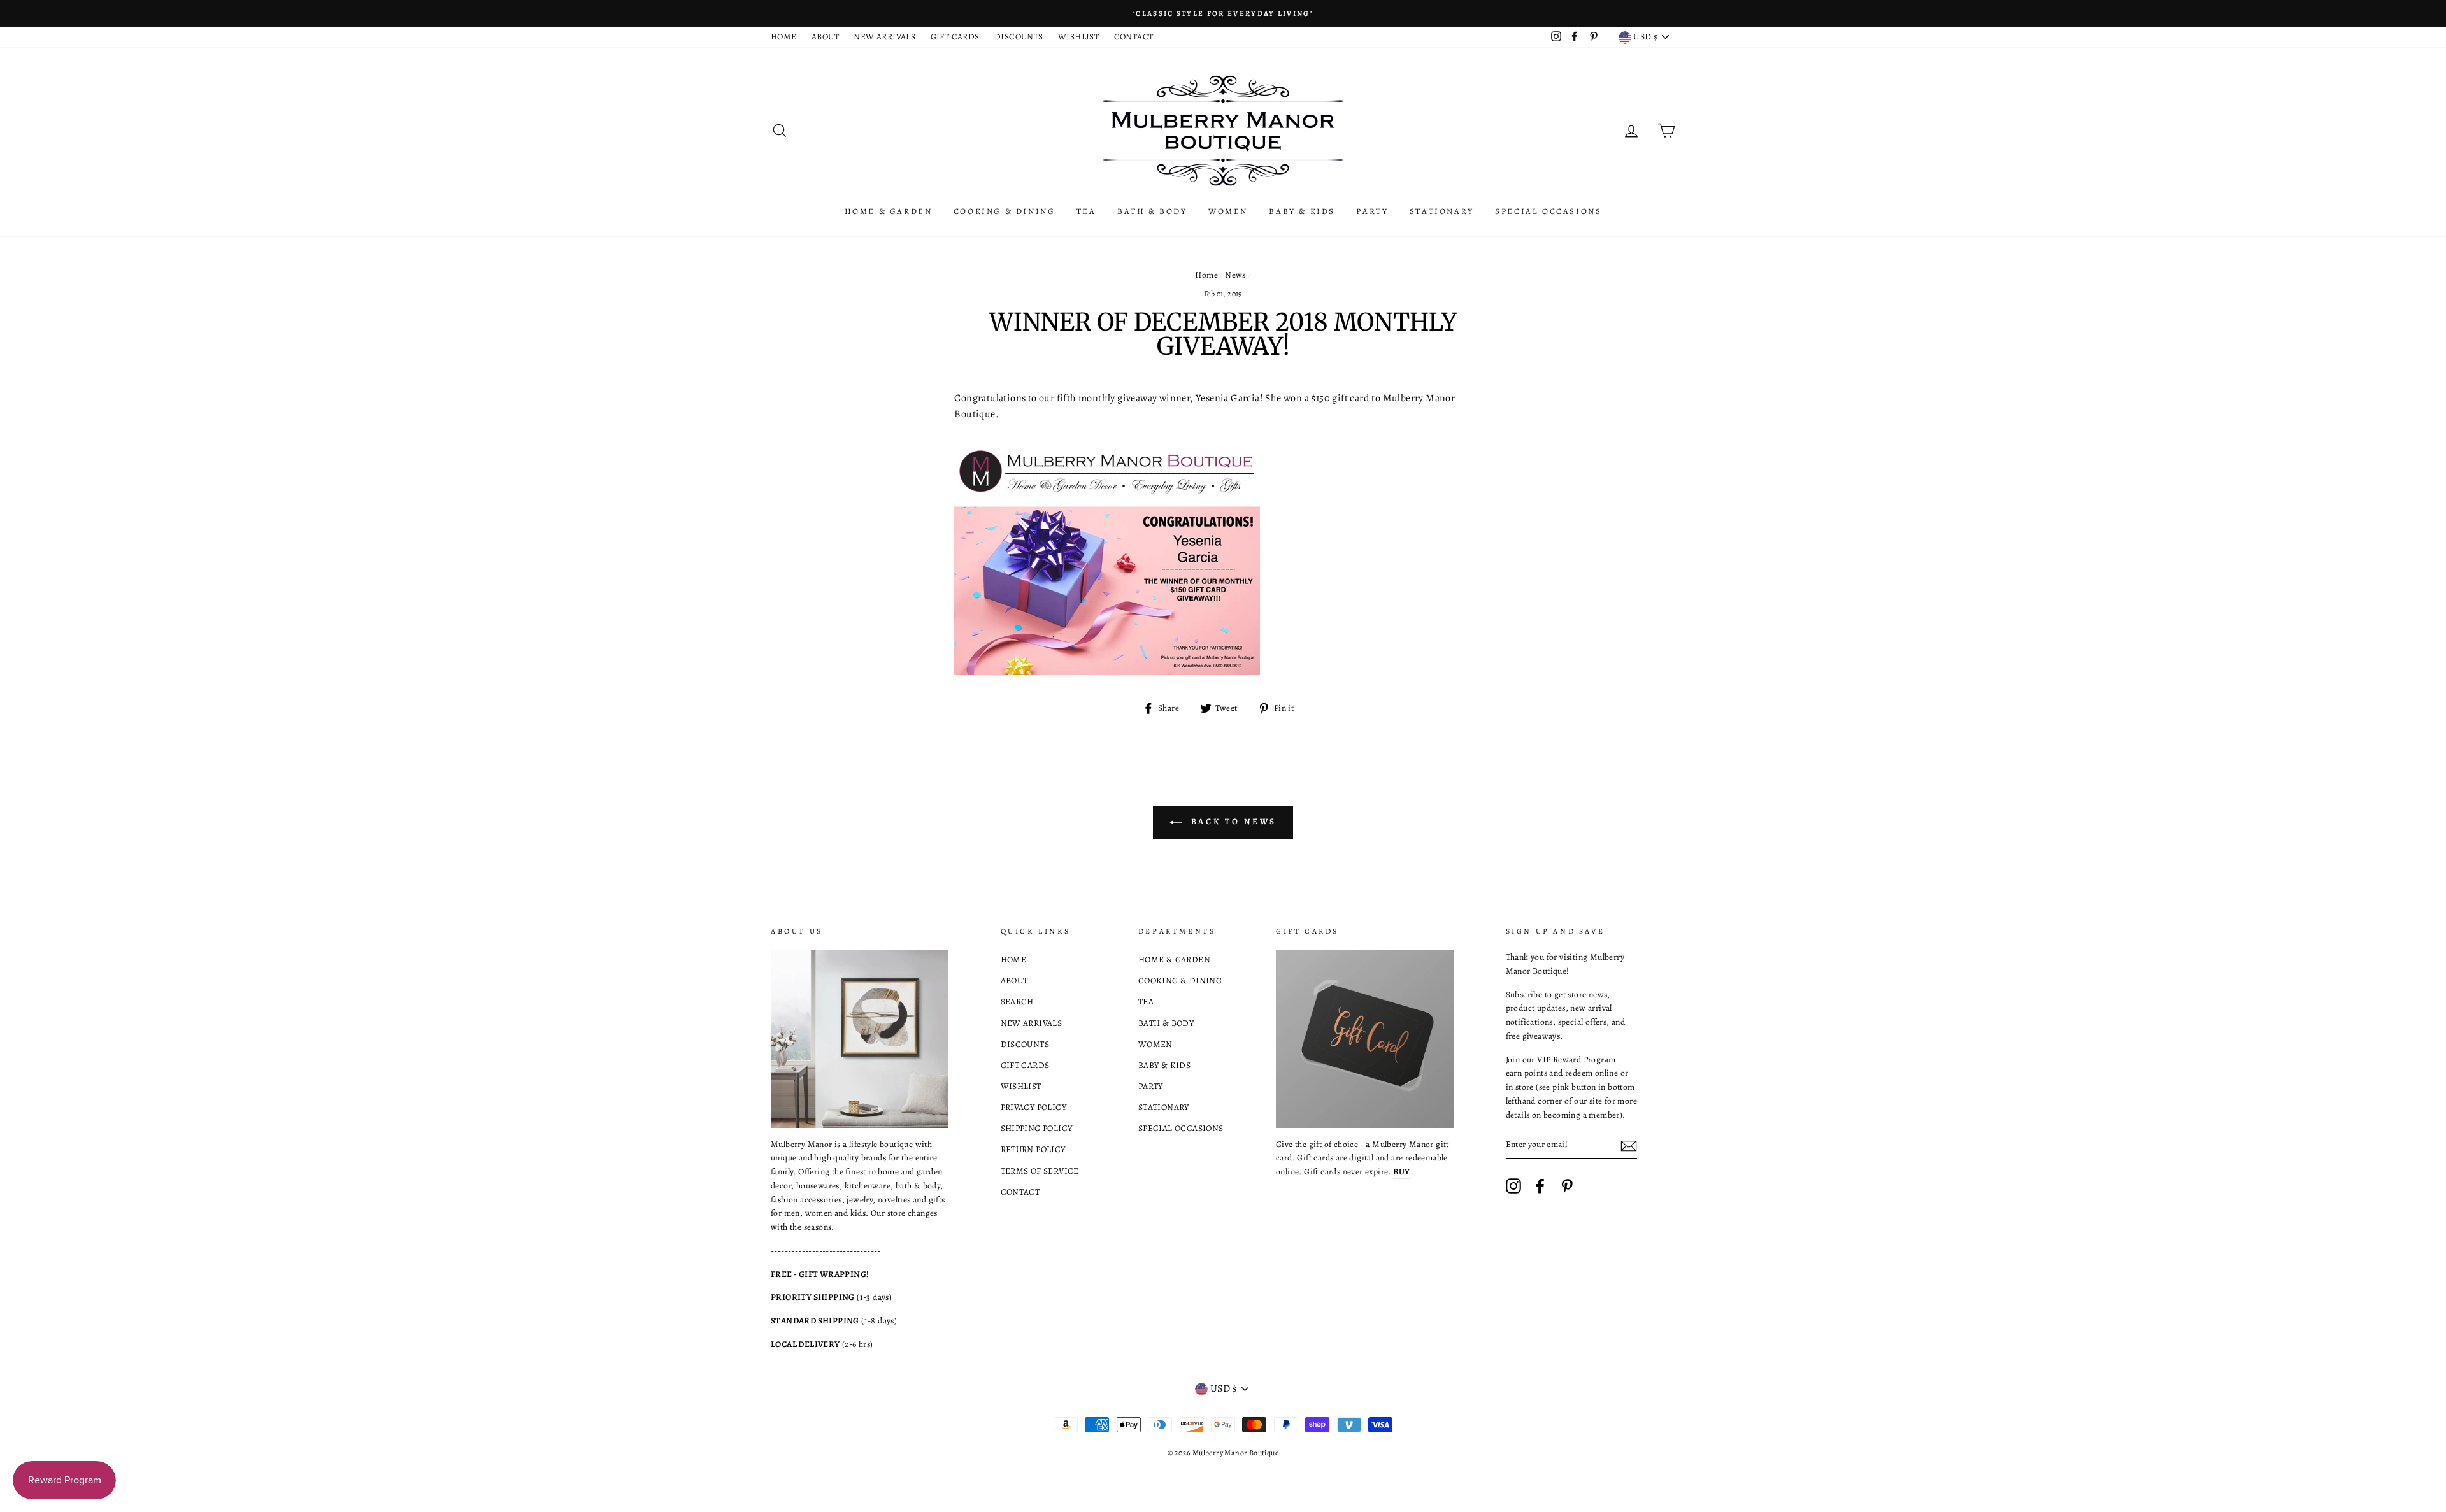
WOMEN (1228, 211)
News (1235, 275)
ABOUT (825, 37)
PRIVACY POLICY (1034, 1107)
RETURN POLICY (1033, 1149)
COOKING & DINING (1005, 211)
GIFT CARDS (955, 37)
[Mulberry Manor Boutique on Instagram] (1513, 1186)
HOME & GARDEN (889, 211)
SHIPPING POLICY (1037, 1128)
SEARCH (1017, 1002)
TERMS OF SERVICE (1040, 1171)
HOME (784, 37)
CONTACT (1134, 37)
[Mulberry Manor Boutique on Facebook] (1540, 1186)
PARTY (1372, 211)
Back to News (1232, 821)
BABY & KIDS (1302, 211)
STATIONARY (1442, 211)
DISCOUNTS (1019, 37)
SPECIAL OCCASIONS (1548, 211)
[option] (1223, 13)
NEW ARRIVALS (884, 37)
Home (1206, 275)
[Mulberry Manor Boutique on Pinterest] (1567, 1186)
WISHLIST (1078, 37)
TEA (1086, 211)
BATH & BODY (1152, 211)
